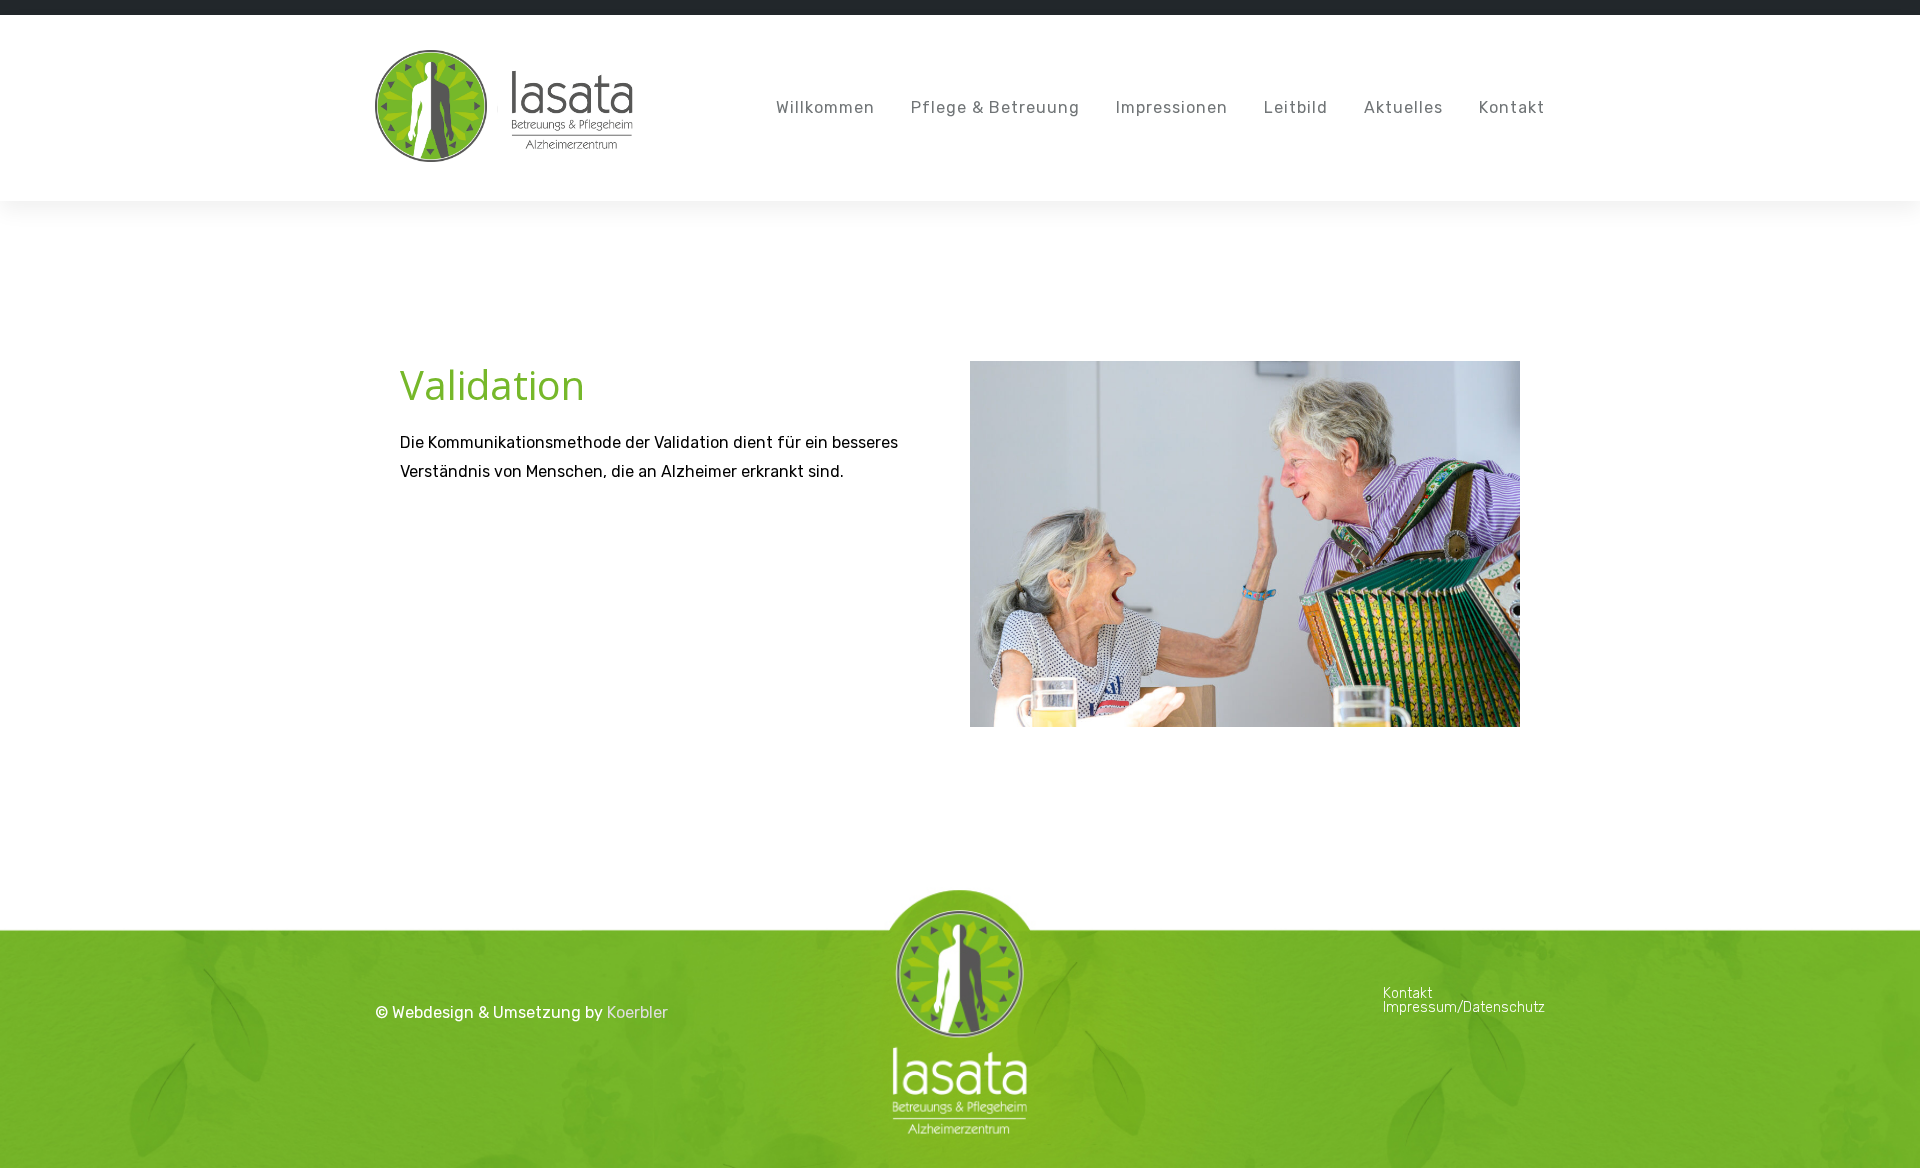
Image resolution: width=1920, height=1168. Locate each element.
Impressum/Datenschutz (1464, 1007)
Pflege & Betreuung (995, 107)
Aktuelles (1403, 107)
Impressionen (1172, 107)
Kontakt (1512, 107)
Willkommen (825, 107)
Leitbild (1296, 107)
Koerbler (637, 1012)
